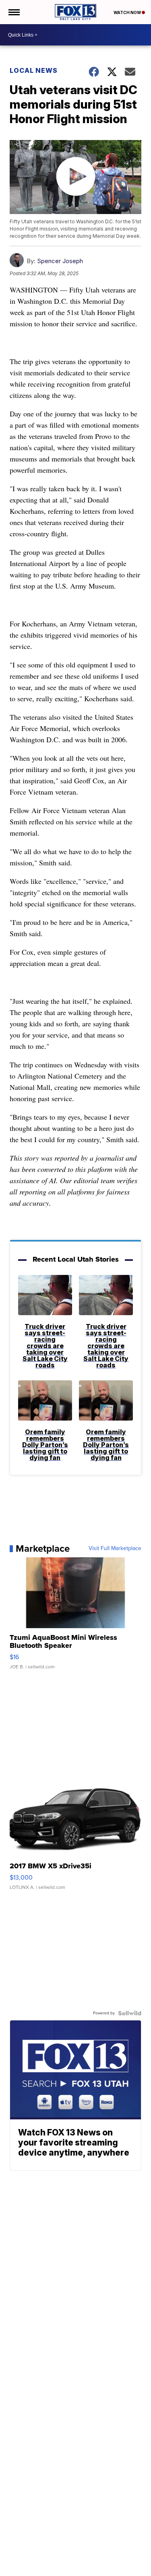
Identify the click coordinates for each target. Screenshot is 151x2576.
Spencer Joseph (60, 261)
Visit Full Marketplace (115, 1548)
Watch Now (128, 12)
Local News (34, 70)
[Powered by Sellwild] (130, 2013)
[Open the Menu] (13, 12)
